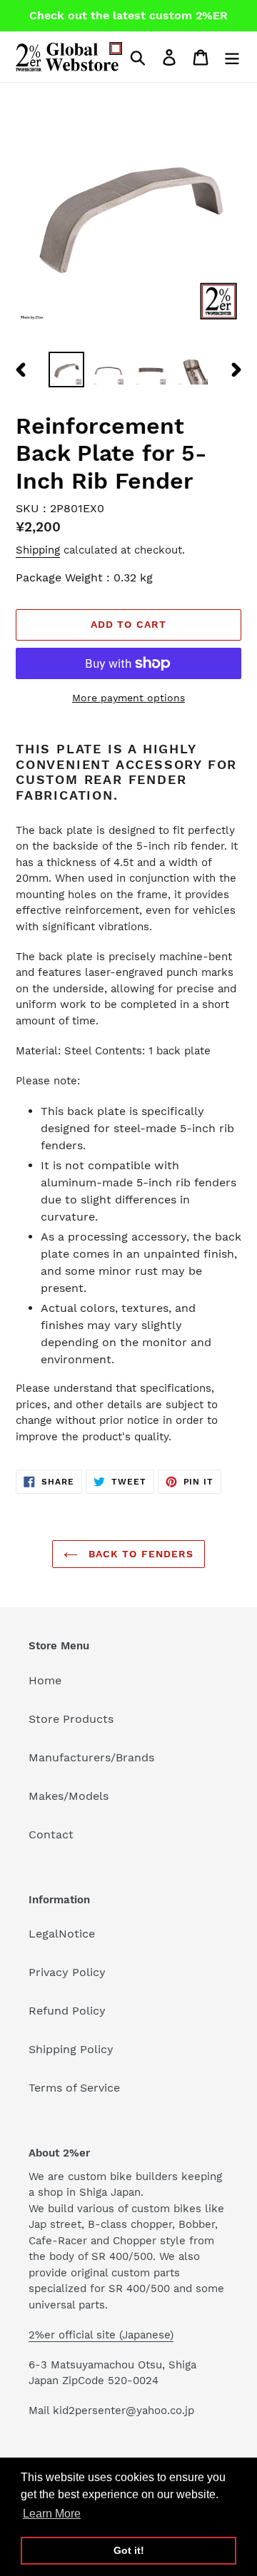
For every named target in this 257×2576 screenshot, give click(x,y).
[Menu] (232, 57)
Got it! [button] (129, 2550)
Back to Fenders (140, 1554)
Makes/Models (69, 1796)
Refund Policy (67, 2011)
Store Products (71, 1719)
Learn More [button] (52, 2514)
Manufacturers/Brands (91, 1757)
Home (45, 1680)
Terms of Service (74, 2088)
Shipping (38, 550)
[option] (66, 370)
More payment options (128, 698)
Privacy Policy (67, 1972)
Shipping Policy (71, 2049)
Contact (51, 1834)
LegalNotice (62, 1934)
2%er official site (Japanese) (101, 2335)
